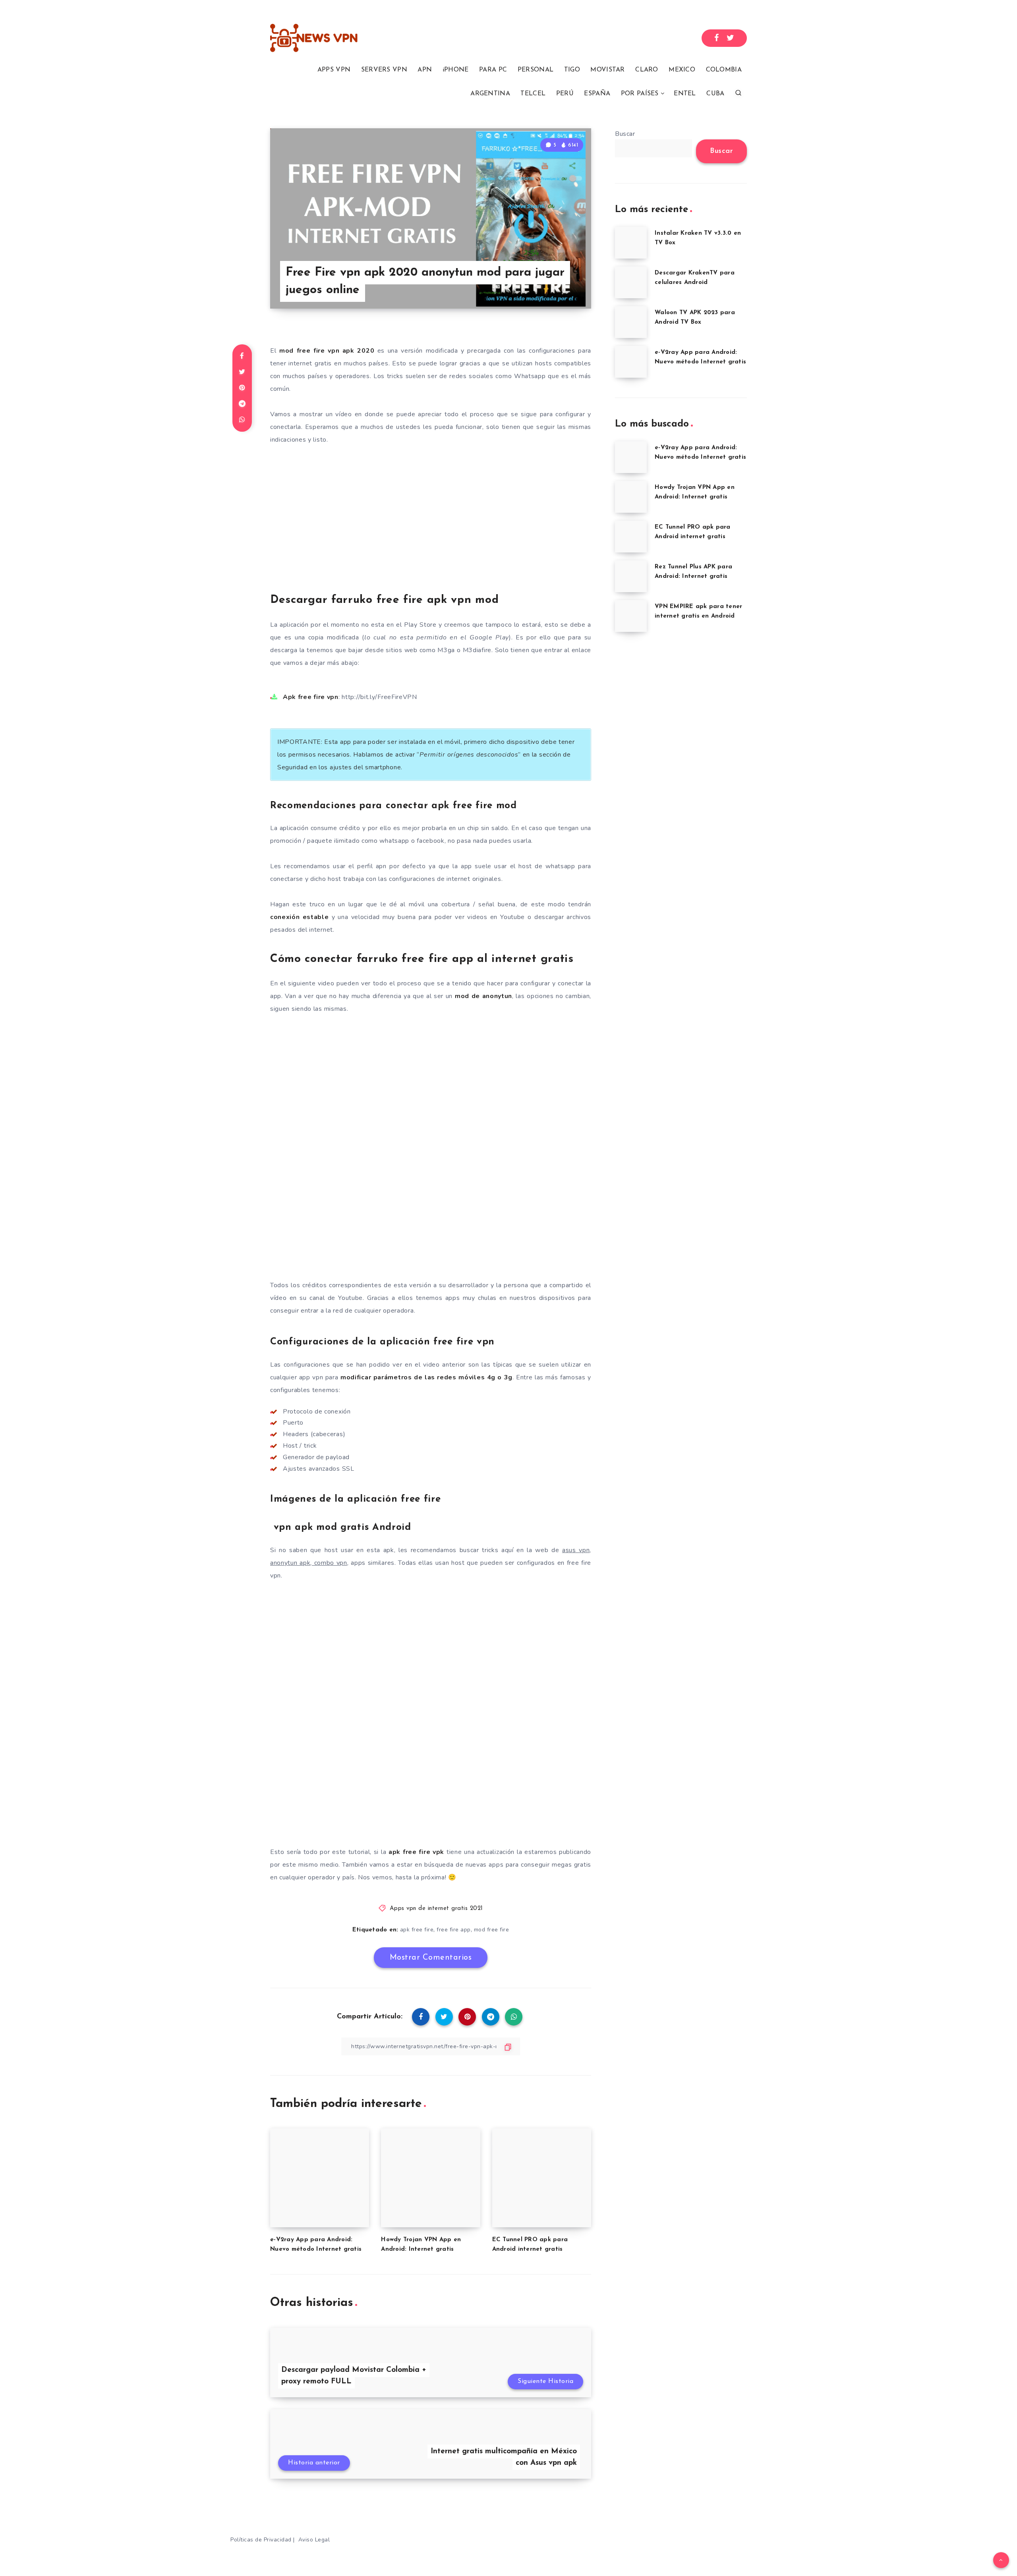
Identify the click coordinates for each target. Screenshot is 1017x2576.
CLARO (647, 70)
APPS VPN (334, 70)
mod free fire (492, 1930)
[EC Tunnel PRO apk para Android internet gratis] (631, 537)
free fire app (454, 1930)
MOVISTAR (607, 70)
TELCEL (533, 94)
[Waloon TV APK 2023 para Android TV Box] (631, 322)
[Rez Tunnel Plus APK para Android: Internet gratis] (631, 576)
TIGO (572, 70)
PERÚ (565, 94)
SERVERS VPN (384, 70)
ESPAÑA (597, 94)
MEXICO (682, 70)
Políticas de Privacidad (261, 2540)
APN (425, 70)
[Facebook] (717, 38)
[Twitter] (731, 38)
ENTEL (685, 94)
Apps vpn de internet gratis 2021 (436, 1909)
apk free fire (417, 1930)
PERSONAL (536, 70)
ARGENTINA (490, 94)
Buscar (625, 134)
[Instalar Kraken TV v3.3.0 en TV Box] (631, 243)
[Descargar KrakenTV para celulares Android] (631, 282)
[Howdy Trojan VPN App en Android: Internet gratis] (631, 497)
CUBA (715, 94)
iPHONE (456, 70)
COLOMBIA (724, 70)
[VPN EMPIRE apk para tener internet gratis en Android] (631, 616)
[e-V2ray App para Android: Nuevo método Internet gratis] (631, 362)
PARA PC (493, 70)
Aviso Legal (314, 2540)
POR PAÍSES (640, 94)
